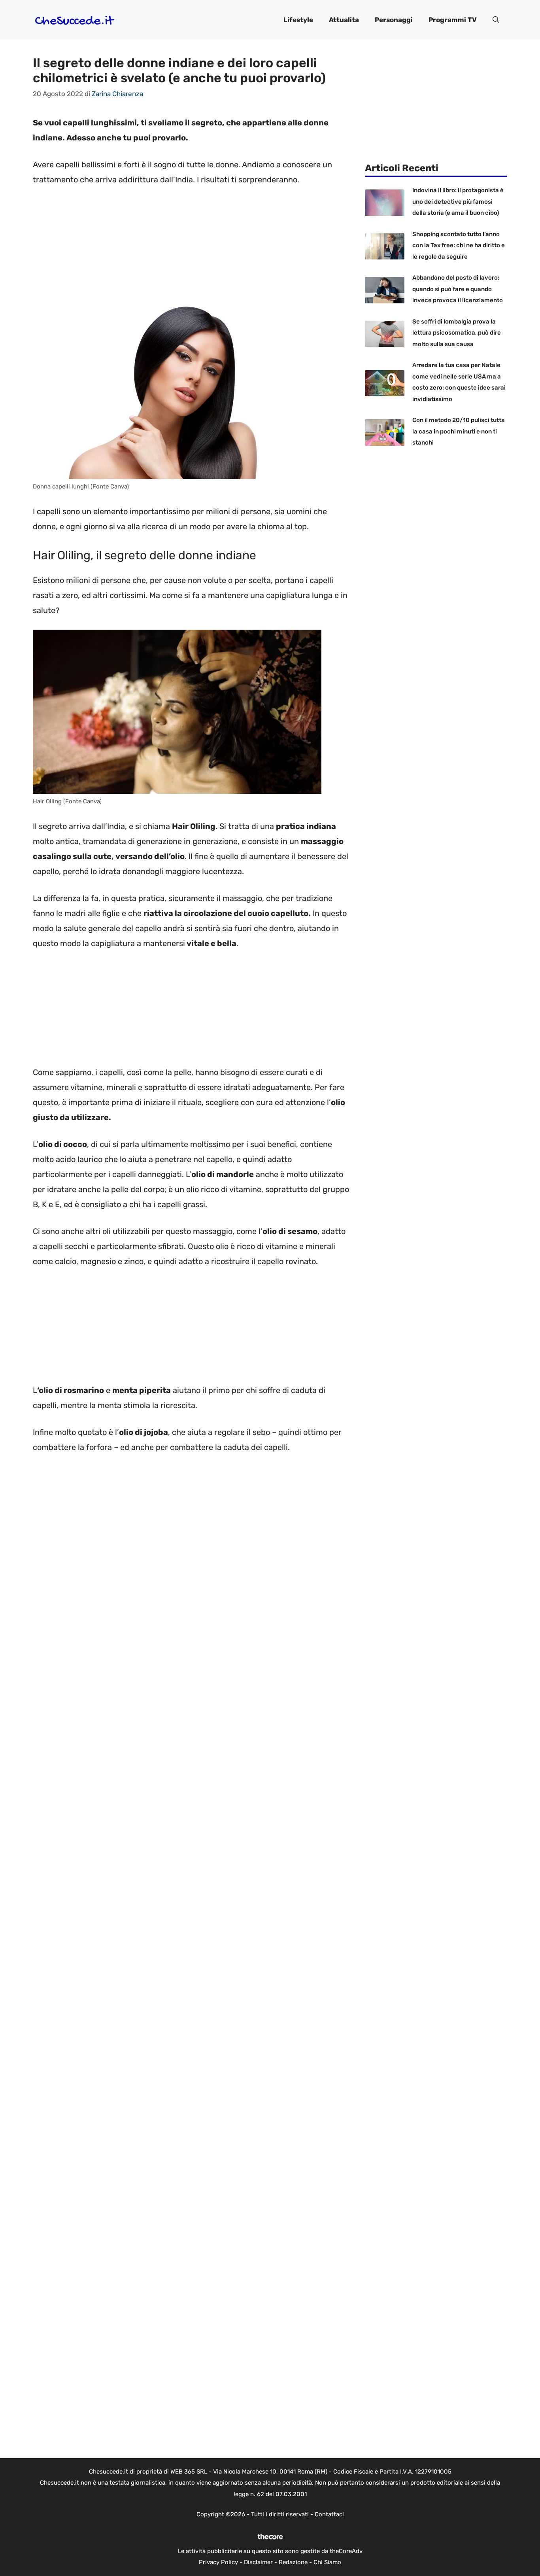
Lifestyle (298, 20)
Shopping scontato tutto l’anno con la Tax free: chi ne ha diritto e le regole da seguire (459, 245)
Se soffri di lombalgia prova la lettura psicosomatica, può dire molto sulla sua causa (457, 333)
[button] (496, 20)
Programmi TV (453, 20)
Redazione (293, 2562)
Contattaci (329, 2514)
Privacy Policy (218, 2562)
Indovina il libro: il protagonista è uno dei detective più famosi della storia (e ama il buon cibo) (458, 202)
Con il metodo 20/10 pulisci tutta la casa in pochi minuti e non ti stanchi (459, 431)
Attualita (344, 20)
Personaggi (394, 20)
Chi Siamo (327, 2562)
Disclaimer (258, 2562)
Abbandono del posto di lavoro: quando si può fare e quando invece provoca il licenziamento (458, 289)
